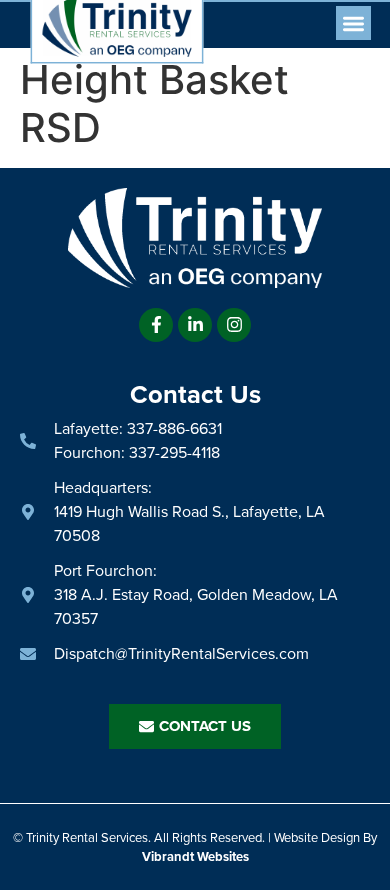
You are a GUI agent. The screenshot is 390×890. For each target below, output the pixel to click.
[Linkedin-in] (195, 325)
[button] (353, 23)
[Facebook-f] (156, 325)
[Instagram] (234, 325)
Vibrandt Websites (195, 856)
